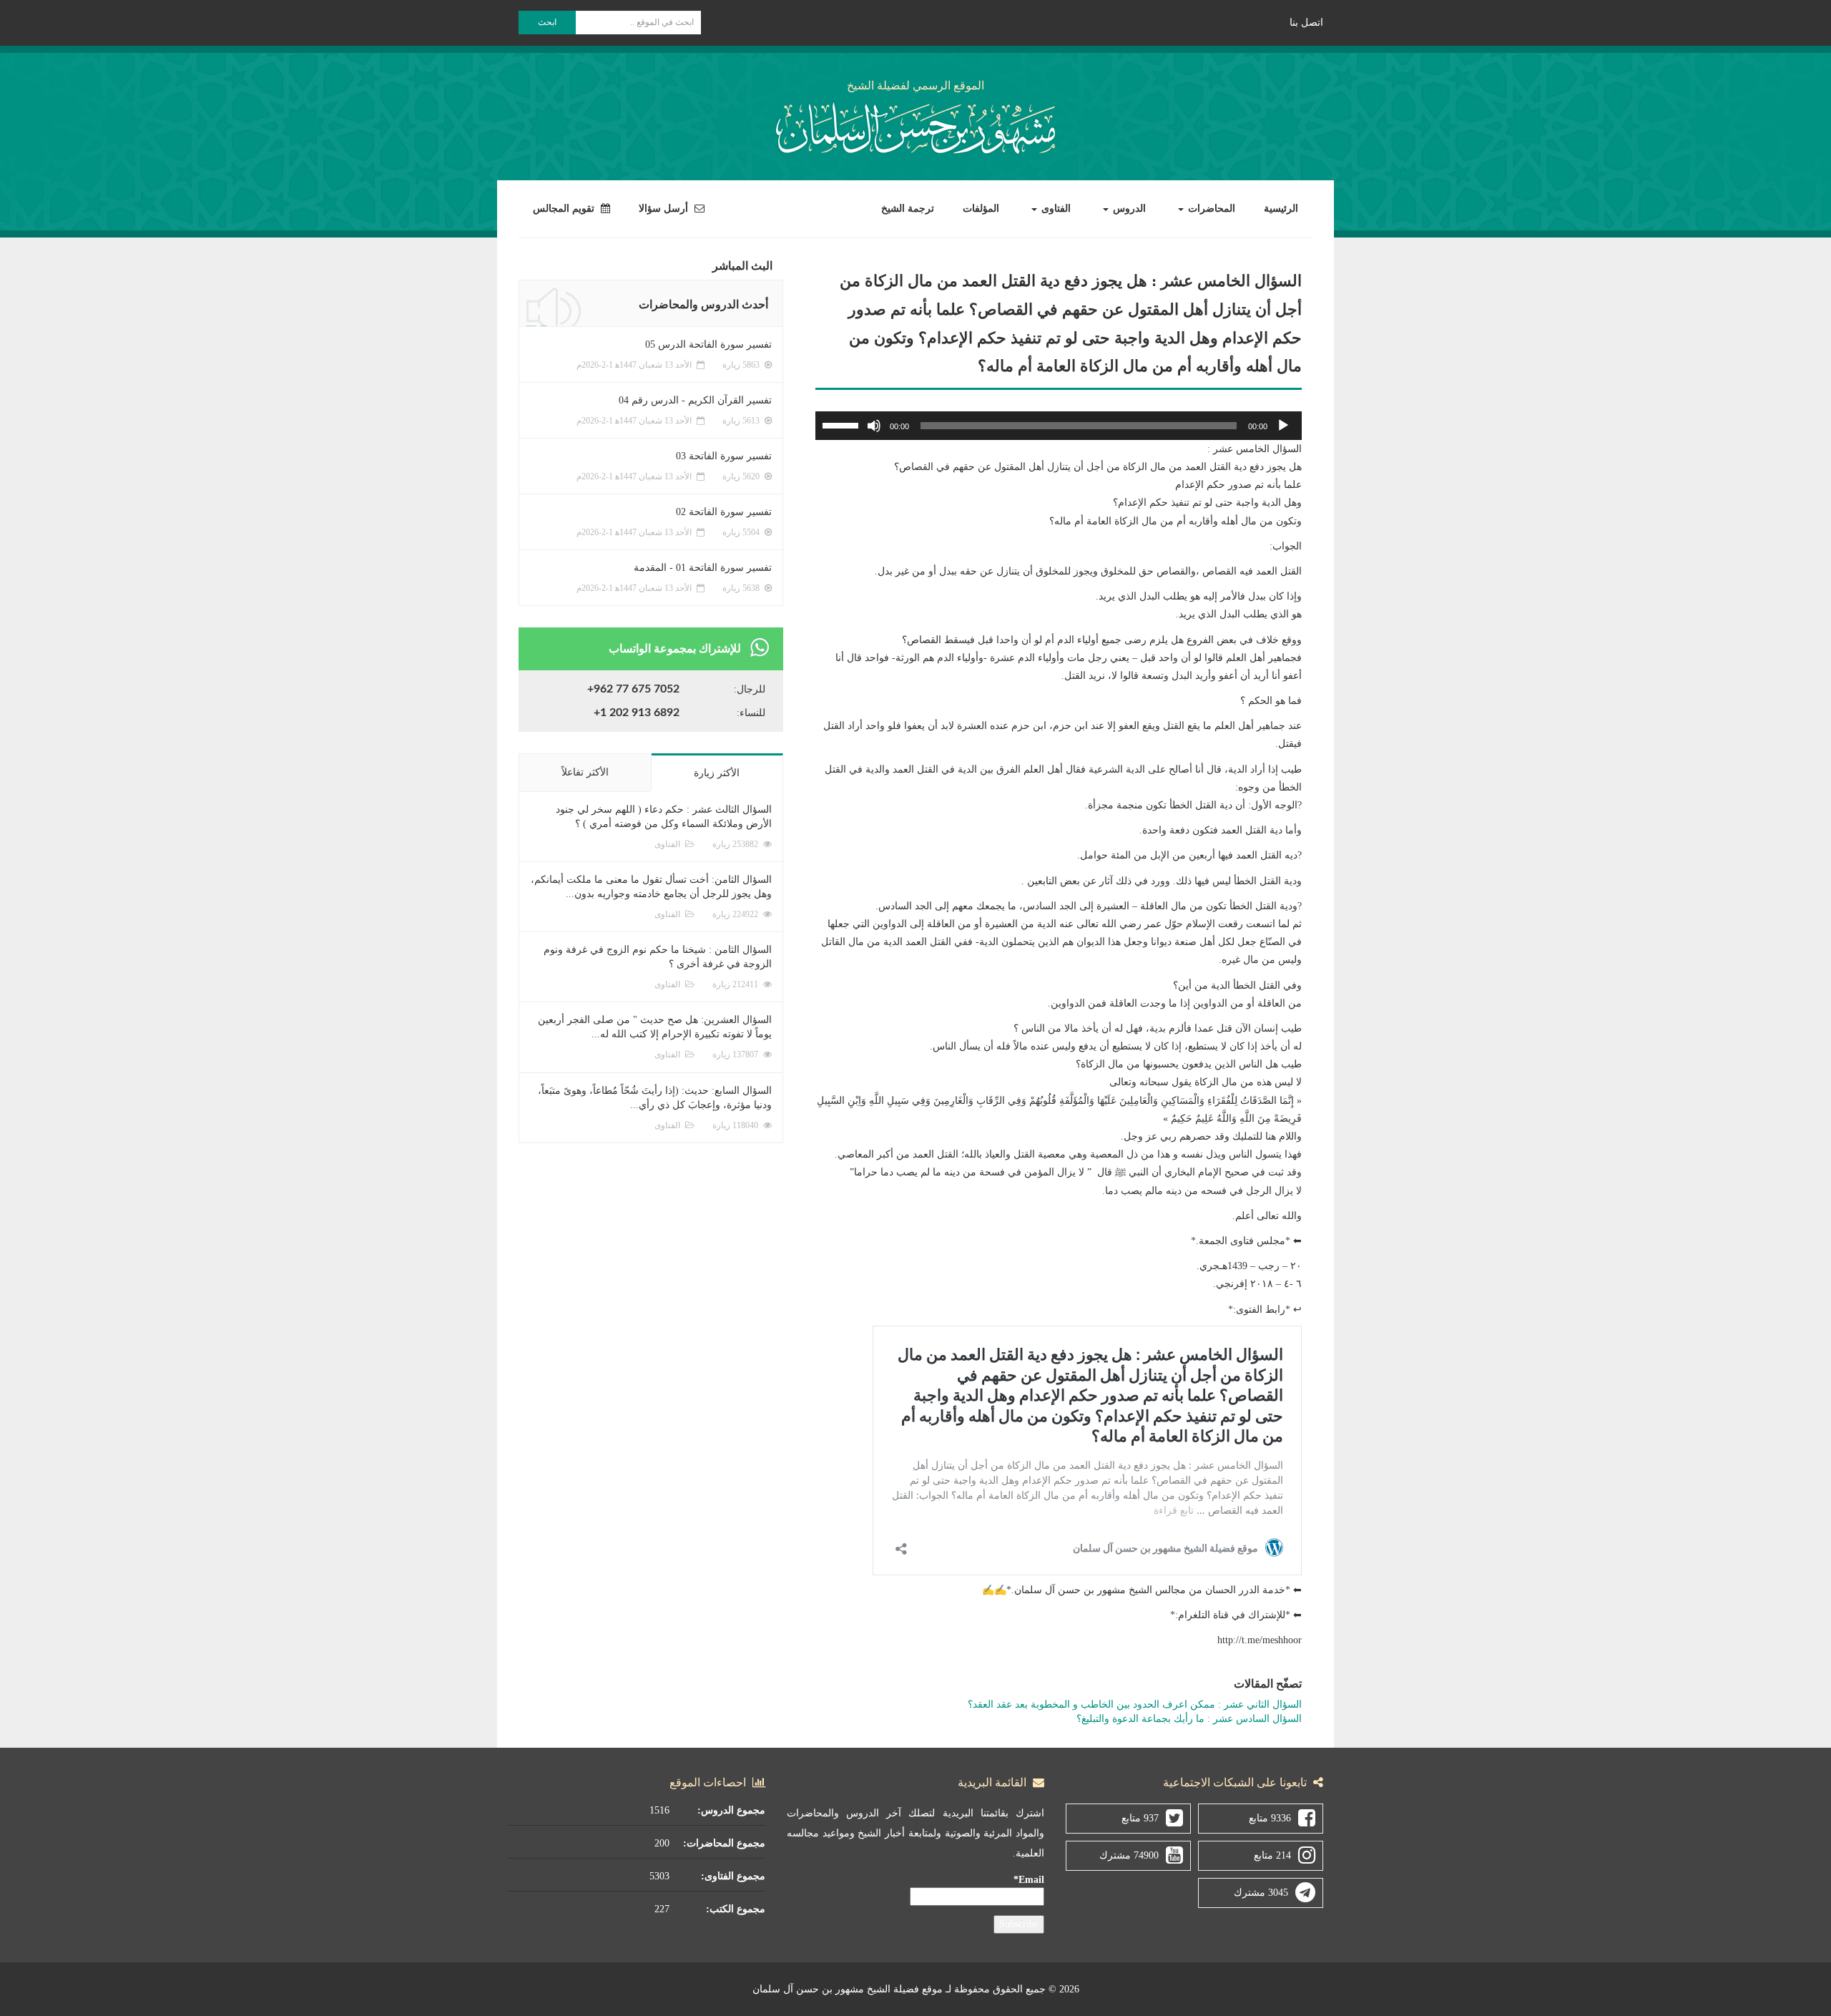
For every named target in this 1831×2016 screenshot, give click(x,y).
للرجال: (750, 689)
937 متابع (1140, 1818)
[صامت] (874, 426)
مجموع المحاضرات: (724, 1843)
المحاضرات (1210, 209)
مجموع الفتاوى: (733, 1876)
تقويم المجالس (565, 209)
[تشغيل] (1283, 426)
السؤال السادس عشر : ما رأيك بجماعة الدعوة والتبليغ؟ (1189, 1719)
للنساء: (751, 713)
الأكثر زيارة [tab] (717, 773)
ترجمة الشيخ (908, 209)
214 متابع (1272, 1855)
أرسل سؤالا (665, 209)
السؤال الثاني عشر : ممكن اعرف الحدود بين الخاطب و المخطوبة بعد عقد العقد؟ (1135, 1704)
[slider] (843, 424)
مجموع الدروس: (731, 1810)
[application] (1059, 426)
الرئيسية (1281, 209)
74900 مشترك (1129, 1855)
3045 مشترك (1261, 1893)
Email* (1029, 1880)
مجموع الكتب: (736, 1909)
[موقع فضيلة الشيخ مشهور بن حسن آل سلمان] (915, 126)
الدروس (1128, 209)
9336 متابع (1270, 1818)
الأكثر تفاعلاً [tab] (585, 772)
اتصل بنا (1306, 23)
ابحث (547, 22)
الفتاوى (1055, 209)
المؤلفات (981, 209)
